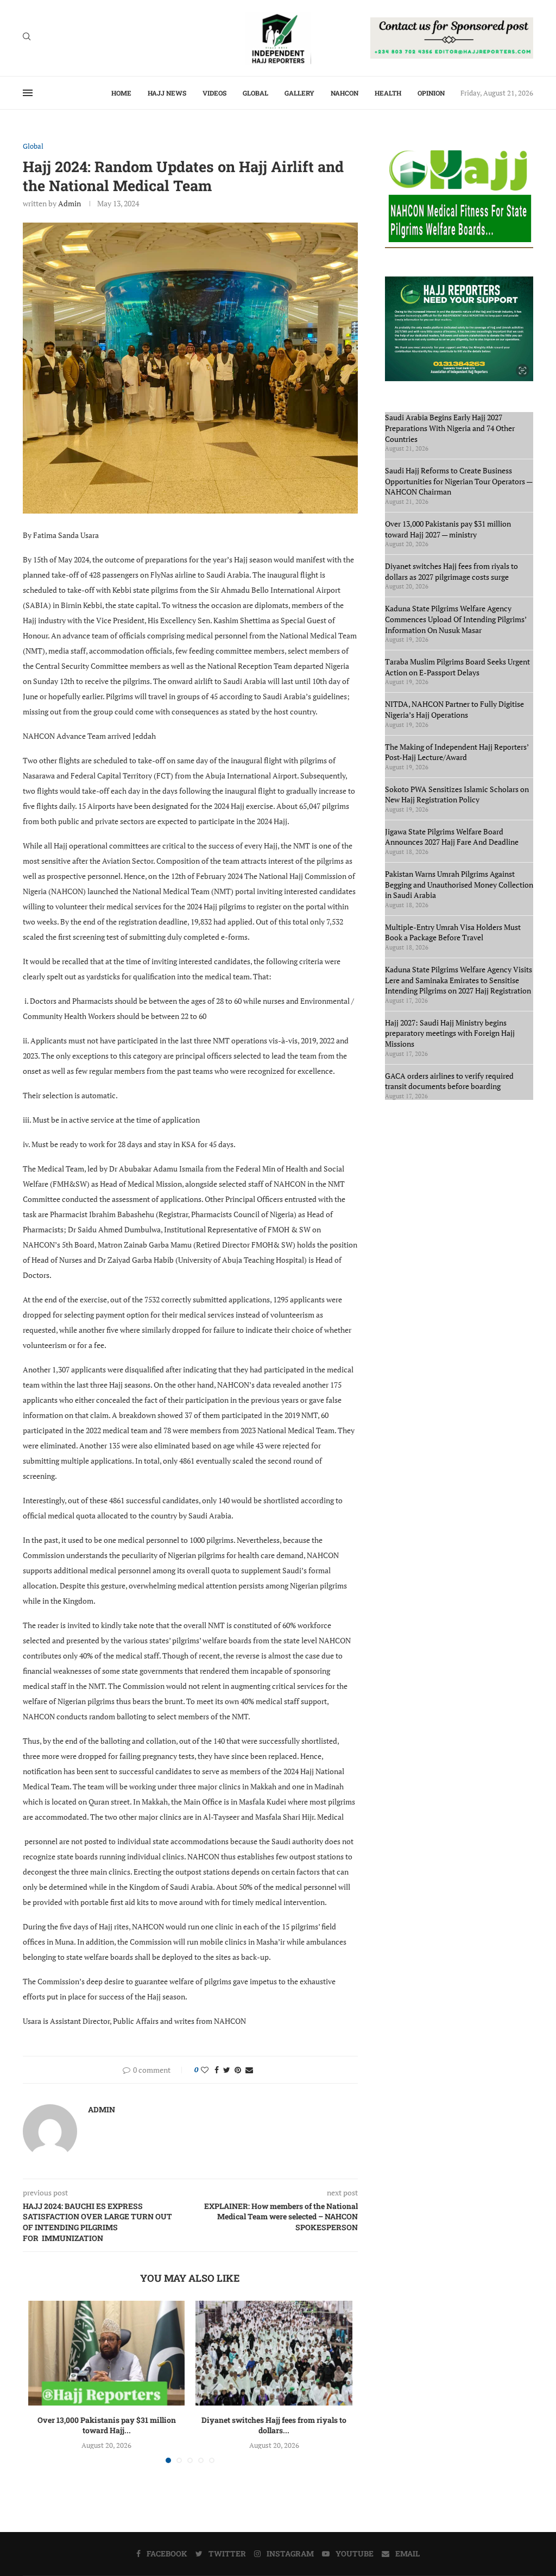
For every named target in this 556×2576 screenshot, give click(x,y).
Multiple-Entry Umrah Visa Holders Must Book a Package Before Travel (453, 932)
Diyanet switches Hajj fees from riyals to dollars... (274, 2425)
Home (121, 93)
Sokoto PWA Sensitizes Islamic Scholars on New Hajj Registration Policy (457, 795)
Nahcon (345, 93)
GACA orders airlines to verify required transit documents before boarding (449, 1081)
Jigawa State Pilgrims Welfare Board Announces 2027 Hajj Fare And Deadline (452, 837)
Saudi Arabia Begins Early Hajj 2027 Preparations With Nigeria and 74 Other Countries (450, 428)
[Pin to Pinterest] (238, 2070)
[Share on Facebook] (217, 2070)
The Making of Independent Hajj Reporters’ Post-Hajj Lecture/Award (457, 752)
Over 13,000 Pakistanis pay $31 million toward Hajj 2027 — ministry (448, 529)
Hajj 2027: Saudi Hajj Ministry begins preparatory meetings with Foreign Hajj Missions (450, 1033)
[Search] (27, 38)
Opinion (431, 93)
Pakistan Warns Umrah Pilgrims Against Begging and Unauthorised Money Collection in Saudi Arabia (459, 884)
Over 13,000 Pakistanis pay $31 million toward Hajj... (107, 2425)
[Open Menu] (28, 93)
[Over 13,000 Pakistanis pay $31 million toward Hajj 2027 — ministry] (106, 2353)
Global (255, 93)
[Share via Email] (249, 2070)
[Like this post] (205, 2070)
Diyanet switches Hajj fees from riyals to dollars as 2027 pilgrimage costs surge (451, 571)
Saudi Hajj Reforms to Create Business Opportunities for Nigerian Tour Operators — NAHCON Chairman (459, 481)
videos (214, 93)
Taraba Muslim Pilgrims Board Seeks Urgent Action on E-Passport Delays (457, 667)
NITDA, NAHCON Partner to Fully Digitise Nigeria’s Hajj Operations (454, 709)
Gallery (299, 93)
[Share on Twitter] (227, 2070)
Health (388, 93)
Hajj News (167, 93)
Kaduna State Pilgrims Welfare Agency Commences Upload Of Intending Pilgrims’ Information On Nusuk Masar (456, 619)
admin (69, 203)
